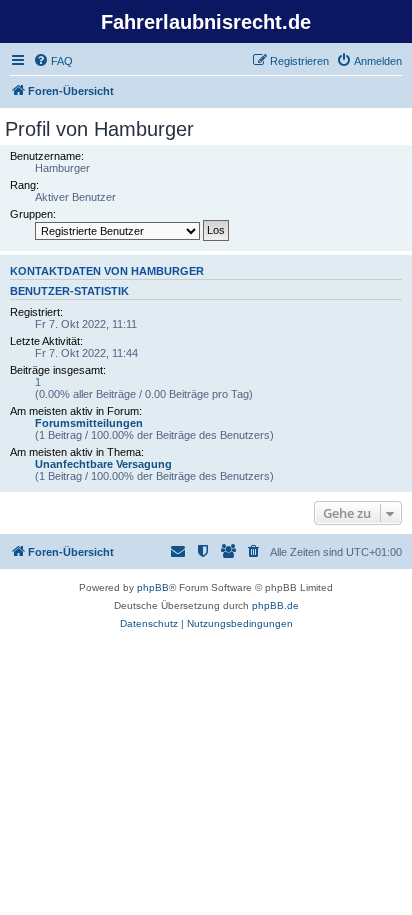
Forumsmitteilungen (89, 423)
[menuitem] (53, 61)
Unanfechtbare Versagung (103, 464)
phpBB (153, 587)
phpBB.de (275, 605)
